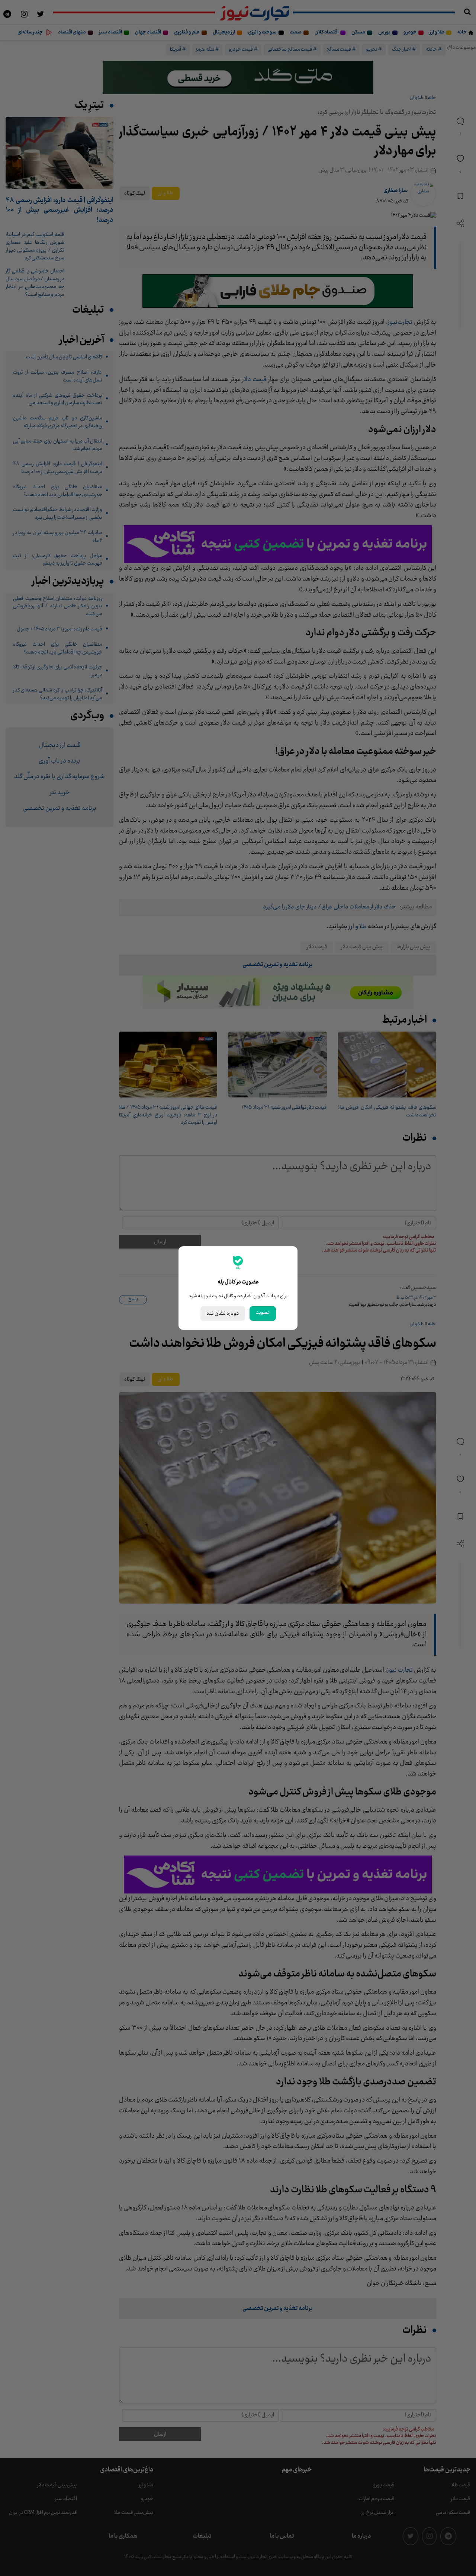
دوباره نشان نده (223, 1313)
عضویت (263, 1313)
